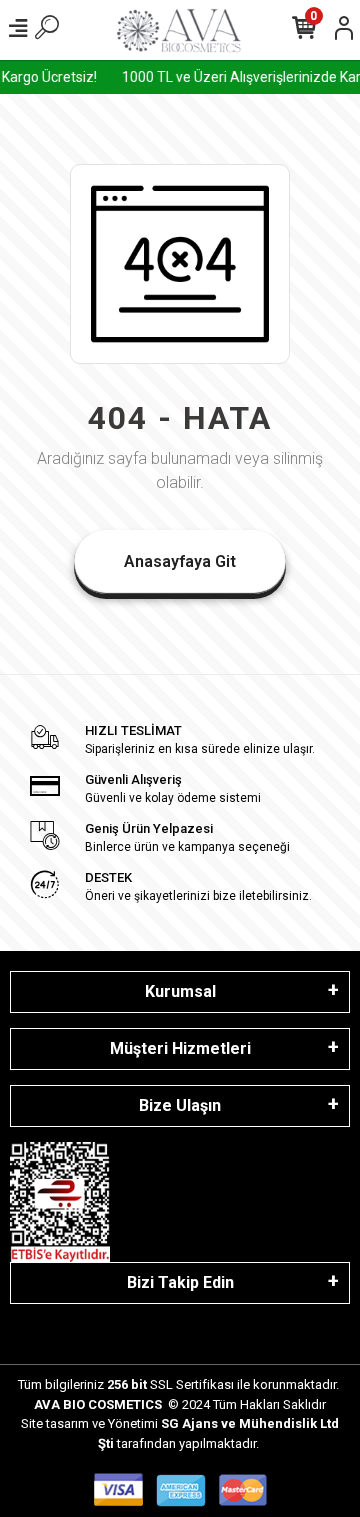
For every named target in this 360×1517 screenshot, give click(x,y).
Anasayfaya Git (180, 561)
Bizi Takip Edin (180, 1282)
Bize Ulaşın (180, 1105)
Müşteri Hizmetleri (180, 1048)
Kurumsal (180, 991)
